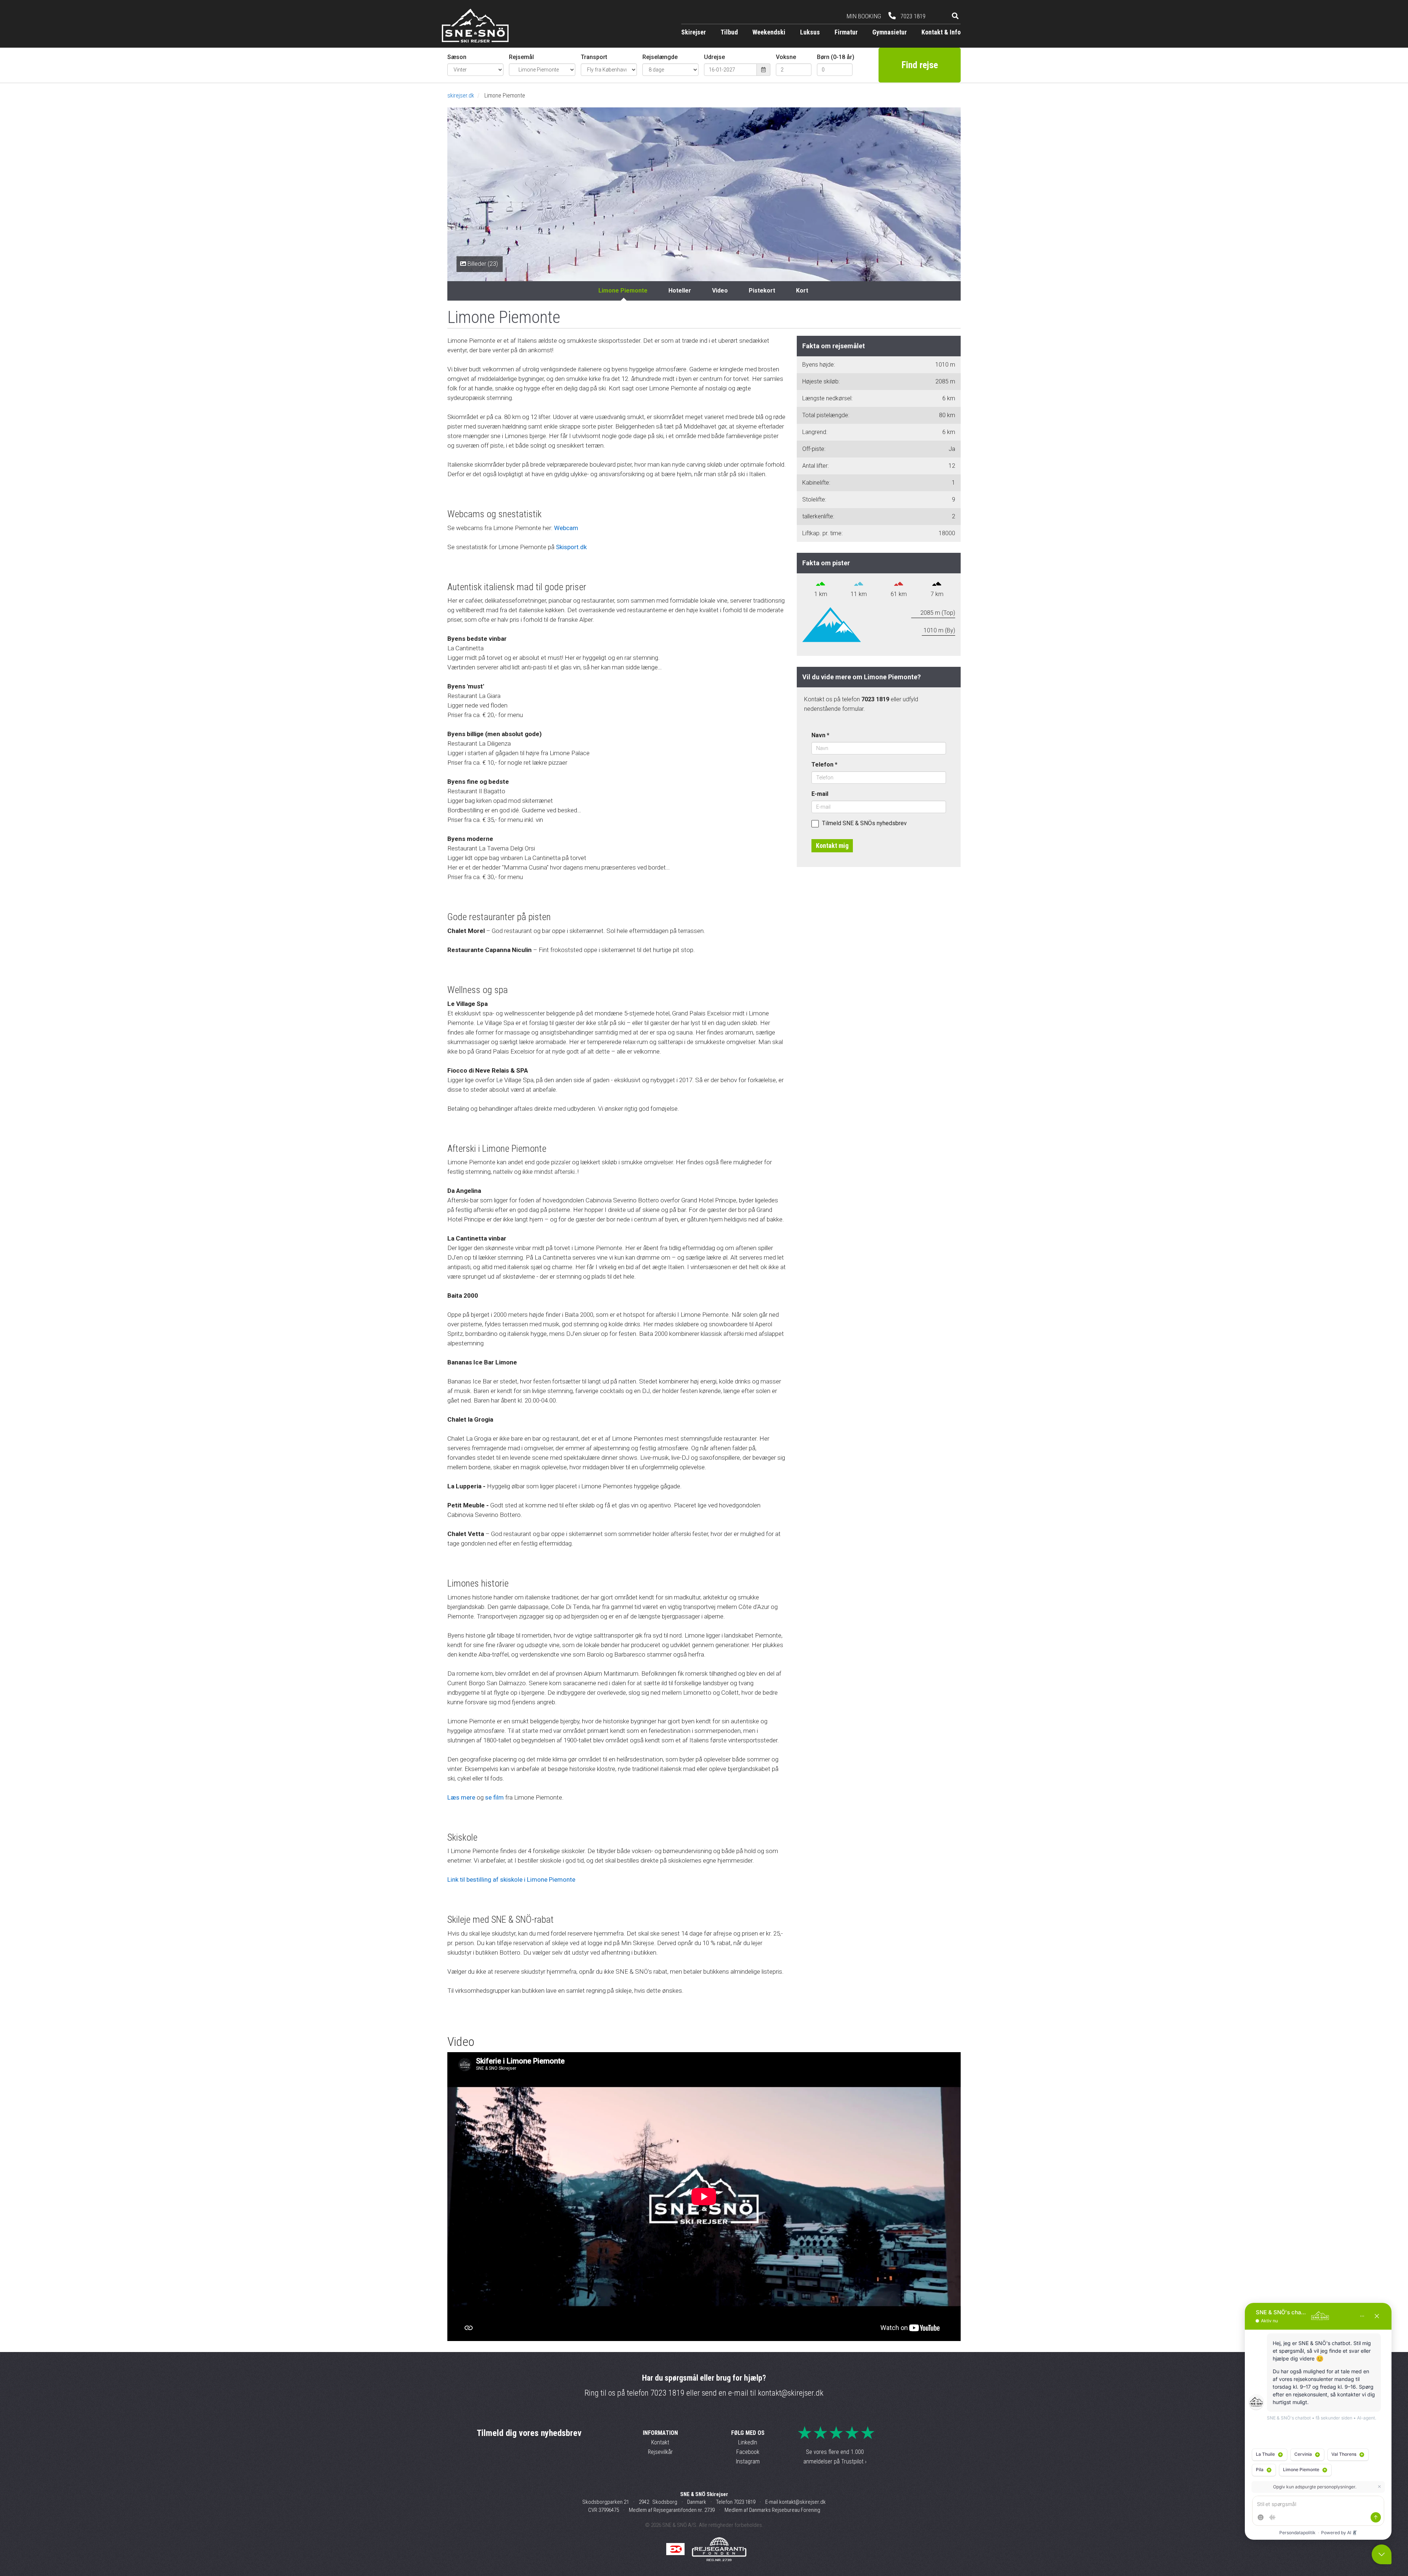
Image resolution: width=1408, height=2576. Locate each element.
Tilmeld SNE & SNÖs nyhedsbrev (864, 823)
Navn (820, 735)
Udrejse (714, 57)
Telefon (824, 765)
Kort (802, 291)
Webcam (566, 528)
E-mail (820, 794)
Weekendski (769, 32)
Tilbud (729, 32)
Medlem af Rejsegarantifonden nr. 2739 (672, 2510)
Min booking (864, 16)
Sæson (457, 57)
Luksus (810, 32)
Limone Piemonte (623, 291)
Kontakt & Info (941, 32)
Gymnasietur (890, 32)
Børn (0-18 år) (835, 57)
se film (494, 1797)
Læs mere (461, 1797)
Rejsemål (521, 57)
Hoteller (680, 291)
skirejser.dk (461, 95)
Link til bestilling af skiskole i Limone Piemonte (511, 1879)
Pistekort (762, 291)
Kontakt (660, 2442)
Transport (594, 57)
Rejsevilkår (660, 2452)
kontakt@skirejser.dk (791, 2393)
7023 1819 (668, 2393)
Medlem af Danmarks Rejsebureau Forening (772, 2510)
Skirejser (694, 32)
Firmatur (846, 32)
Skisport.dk (571, 547)
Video (720, 291)
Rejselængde (660, 57)
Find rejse (920, 65)
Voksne (786, 57)
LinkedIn (748, 2442)
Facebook (748, 2452)
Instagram (748, 2461)
